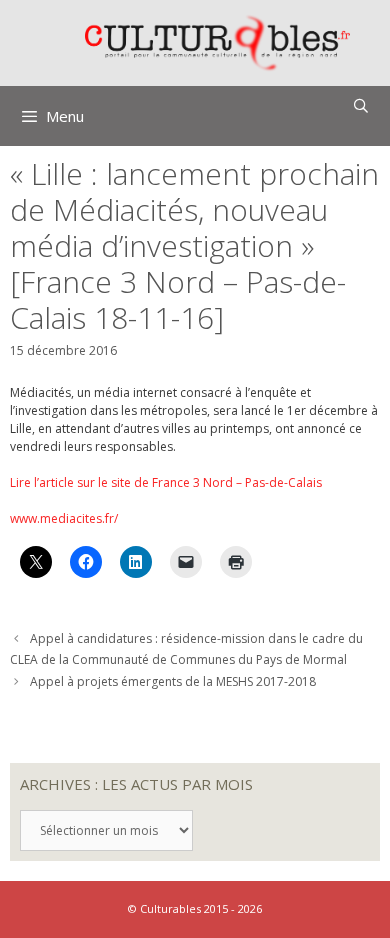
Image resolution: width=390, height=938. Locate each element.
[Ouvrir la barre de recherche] (361, 106)
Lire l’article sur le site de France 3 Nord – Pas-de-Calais (166, 482)
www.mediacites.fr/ (64, 518)
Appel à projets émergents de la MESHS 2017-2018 (173, 681)
